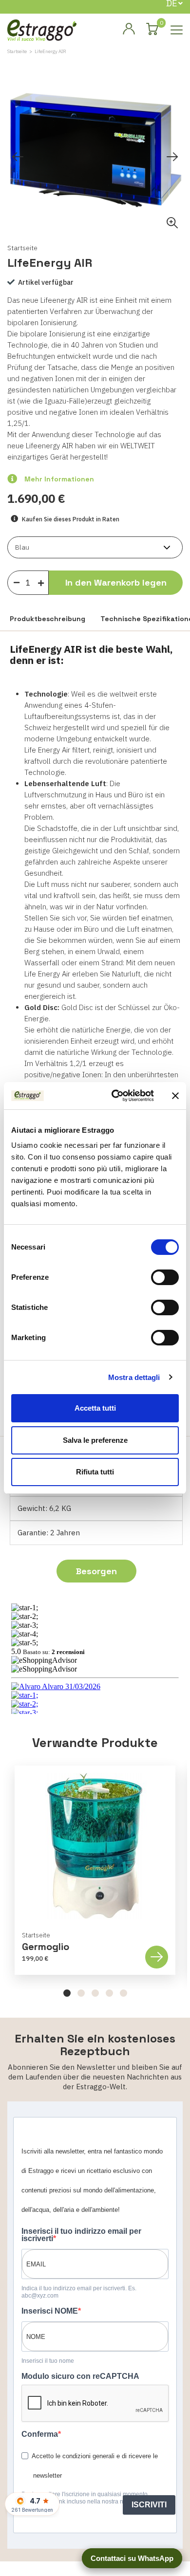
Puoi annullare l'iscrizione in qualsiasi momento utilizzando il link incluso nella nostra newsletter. (85, 2498)
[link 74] (129, 29)
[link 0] (115, 1096)
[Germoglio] (95, 1846)
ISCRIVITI (149, 2505)
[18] (17, 582)
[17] (43, 581)
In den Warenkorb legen (116, 582)
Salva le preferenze (95, 1440)
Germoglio (46, 1947)
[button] (67, 1993)
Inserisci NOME (50, 2311)
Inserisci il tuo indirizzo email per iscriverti (81, 2235)
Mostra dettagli (134, 1377)
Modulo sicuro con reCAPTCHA (80, 2376)
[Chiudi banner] (175, 1096)
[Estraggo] (42, 29)
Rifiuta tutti (95, 1472)
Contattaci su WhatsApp (132, 2558)
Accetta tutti (95, 1408)
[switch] (165, 1277)
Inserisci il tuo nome (48, 2361)
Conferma (40, 2434)
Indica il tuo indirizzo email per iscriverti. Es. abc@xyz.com (79, 2292)
